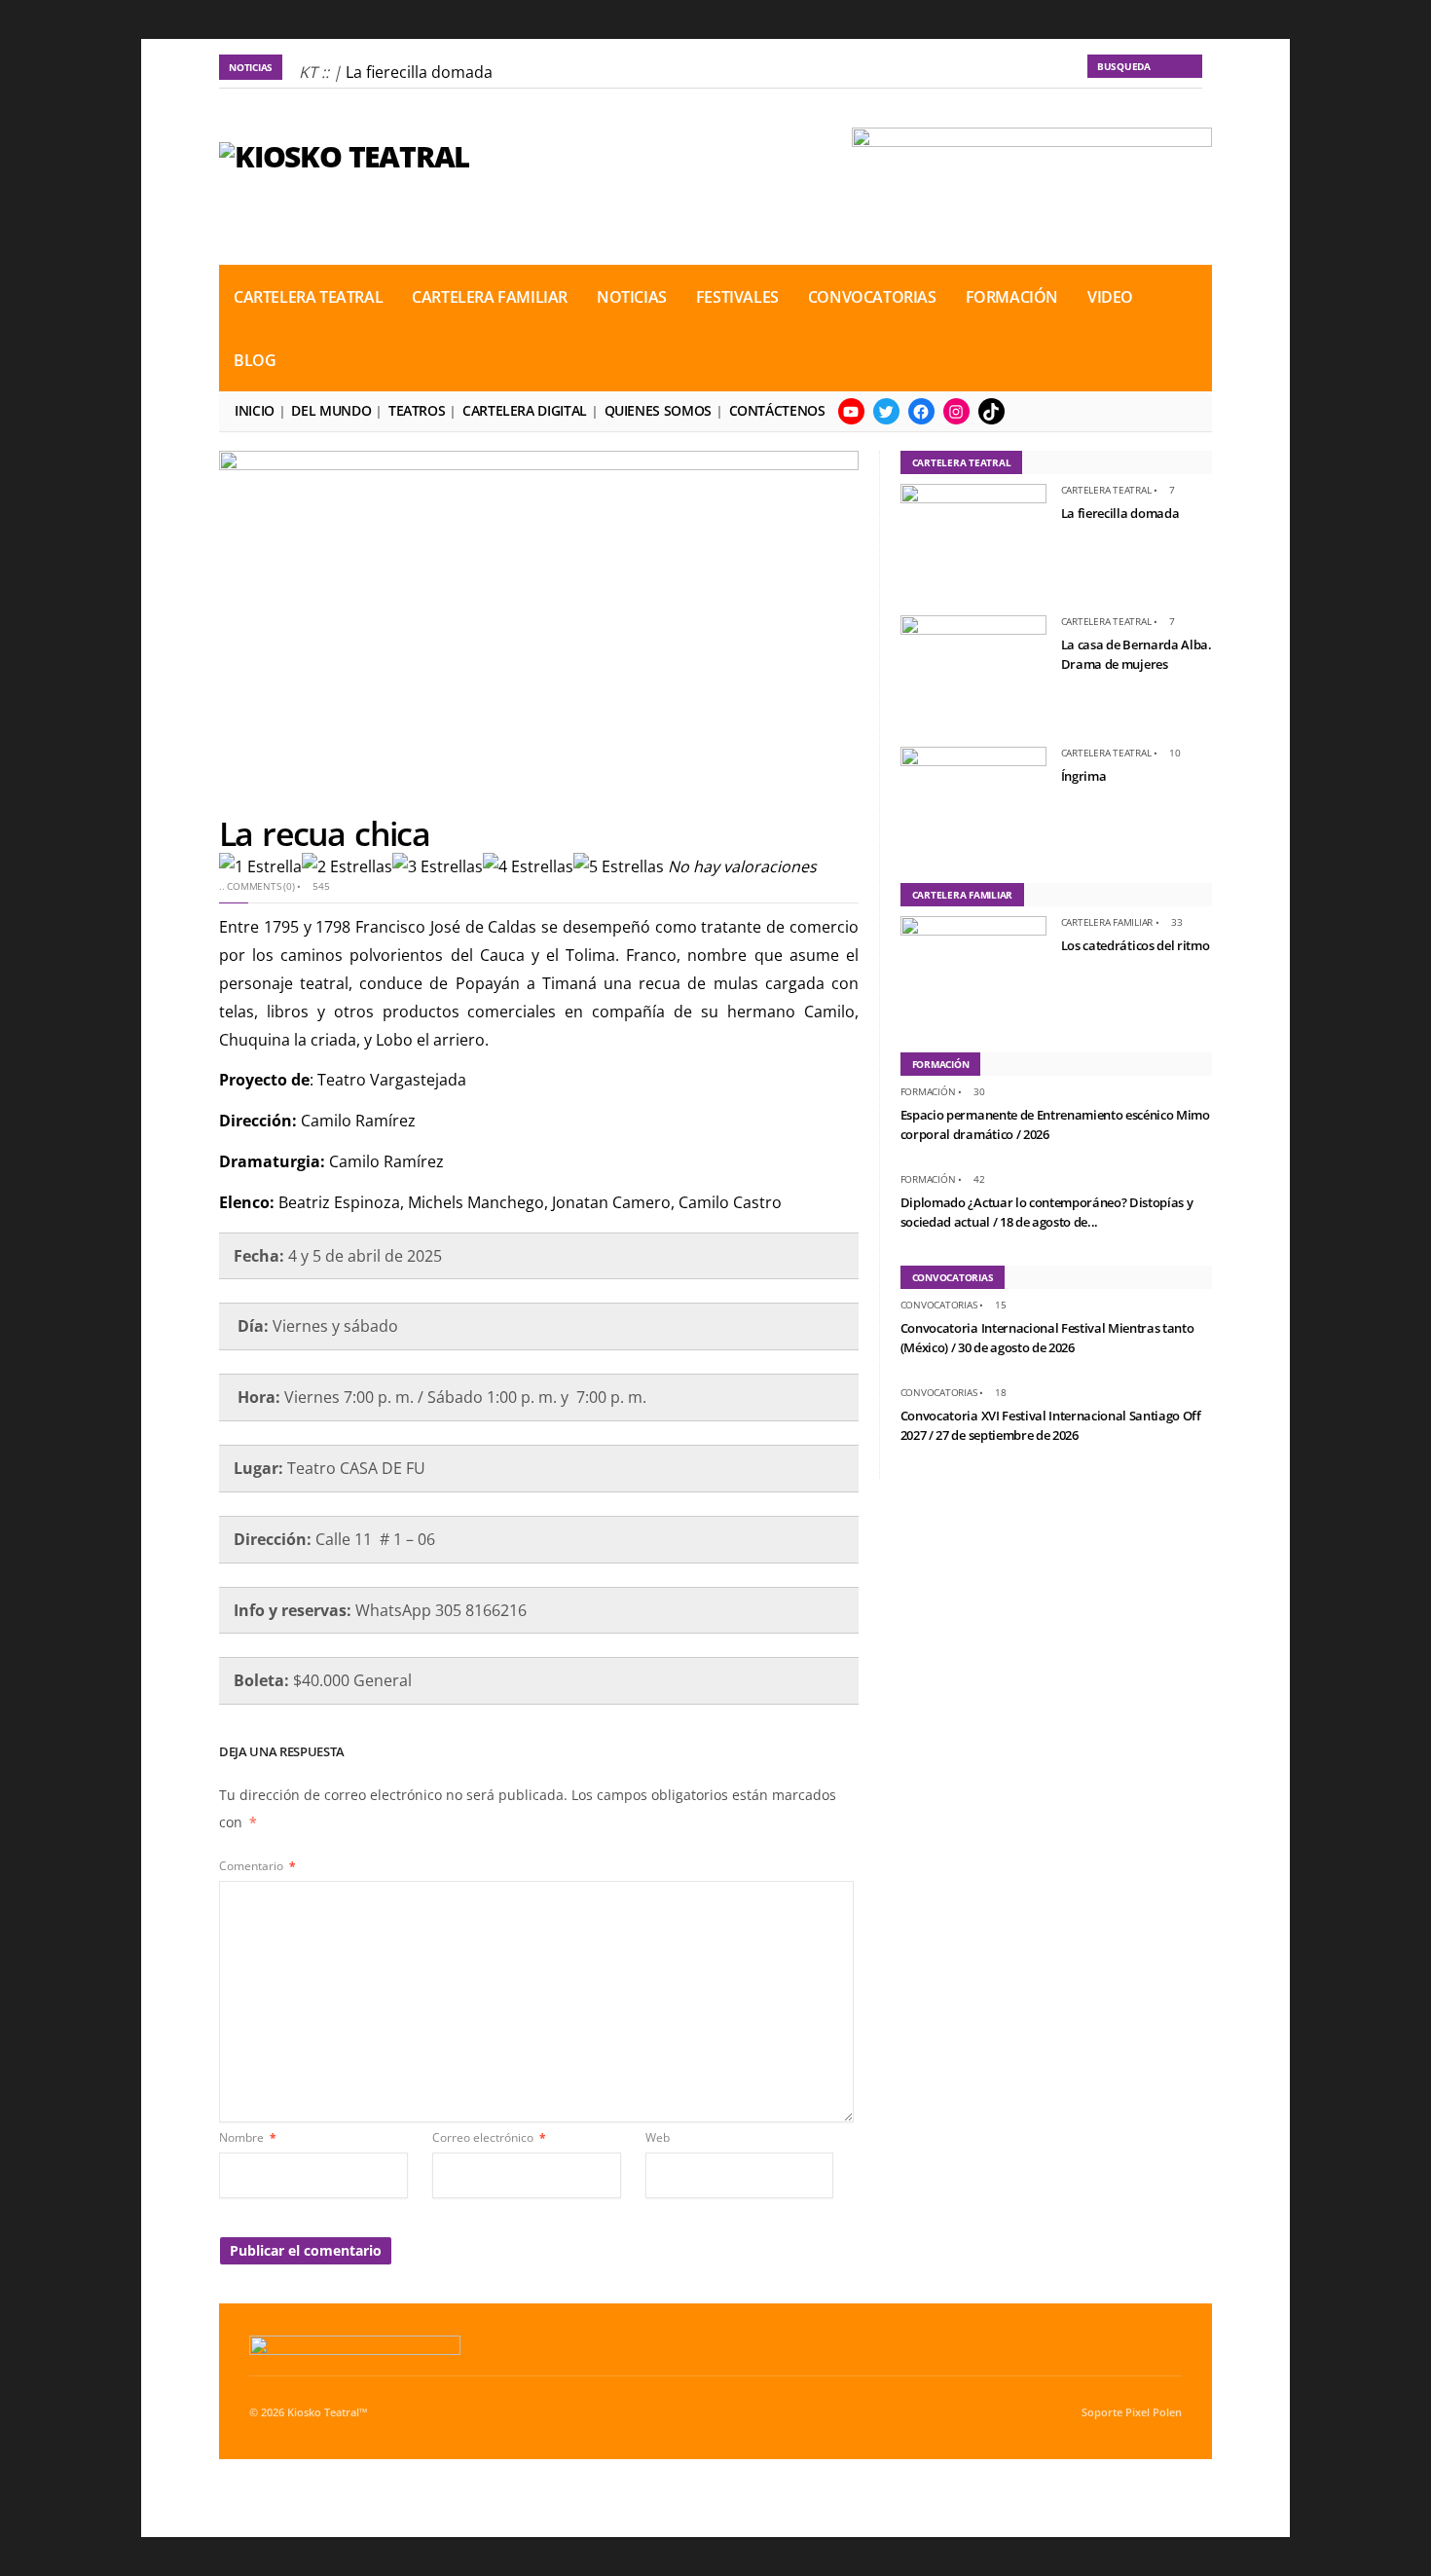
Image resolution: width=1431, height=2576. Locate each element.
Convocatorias (872, 297)
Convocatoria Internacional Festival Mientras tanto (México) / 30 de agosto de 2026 (1047, 1338)
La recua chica (324, 833)
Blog (255, 360)
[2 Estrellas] (347, 867)
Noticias (632, 297)
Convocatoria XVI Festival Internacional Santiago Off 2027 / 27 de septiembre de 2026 (1051, 1425)
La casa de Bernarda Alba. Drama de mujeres (1137, 654)
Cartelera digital (525, 410)
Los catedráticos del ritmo (1136, 945)
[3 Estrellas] (438, 867)
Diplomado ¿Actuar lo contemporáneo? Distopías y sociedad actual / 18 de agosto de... (1047, 1212)
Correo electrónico (489, 2137)
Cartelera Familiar (490, 297)
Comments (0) (260, 886)
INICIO (255, 410)
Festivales (737, 297)
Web (658, 2137)
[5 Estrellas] (619, 867)
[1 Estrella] (260, 867)
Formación (1012, 297)
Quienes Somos (658, 410)
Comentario (257, 1866)
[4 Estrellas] (528, 867)
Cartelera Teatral (308, 297)
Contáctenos (777, 410)
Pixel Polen (1154, 2412)
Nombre (248, 2137)
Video (1110, 297)
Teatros (417, 410)
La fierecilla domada (419, 72)
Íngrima (1084, 776)
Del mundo (331, 410)
